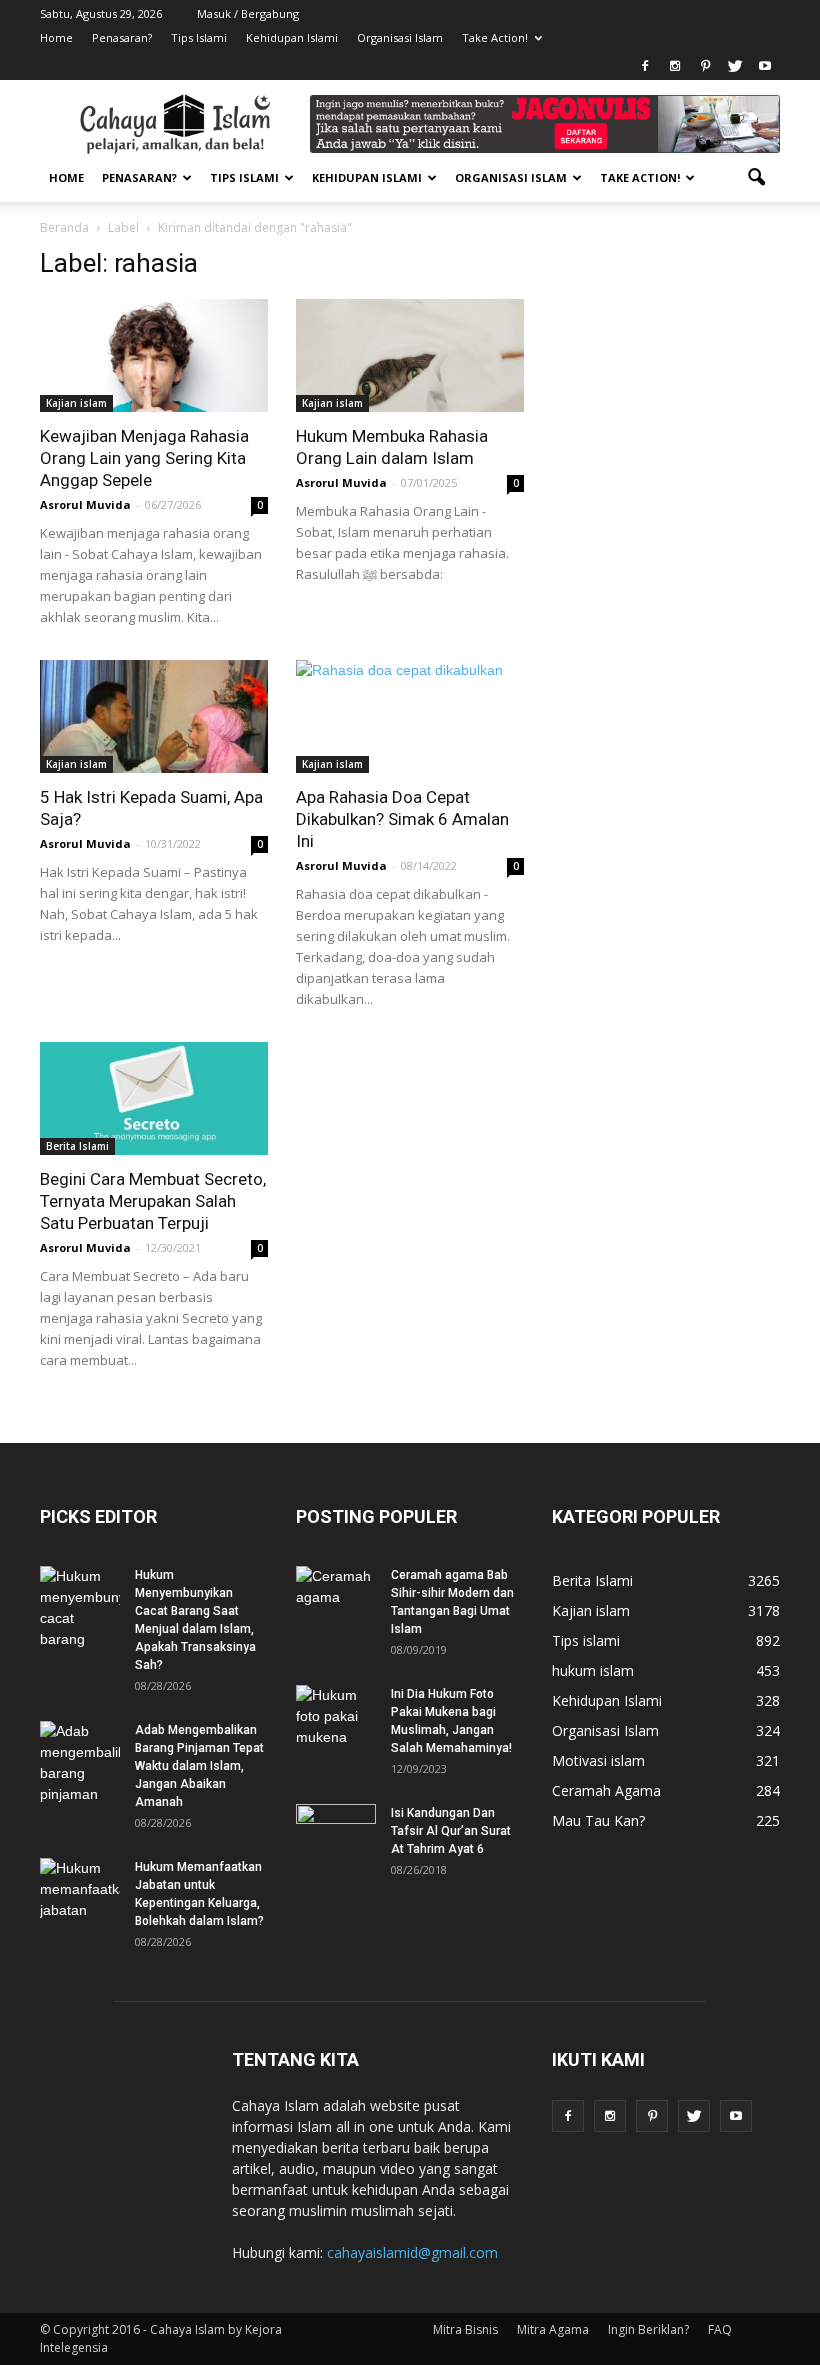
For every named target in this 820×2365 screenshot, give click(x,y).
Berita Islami (77, 1146)
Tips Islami (199, 37)
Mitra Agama (553, 2329)
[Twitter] (735, 66)
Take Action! (495, 37)
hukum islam (593, 1670)
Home (56, 37)
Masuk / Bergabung (248, 13)
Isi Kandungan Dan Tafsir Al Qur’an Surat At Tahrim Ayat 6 (451, 1831)
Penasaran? (122, 37)
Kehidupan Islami (292, 37)
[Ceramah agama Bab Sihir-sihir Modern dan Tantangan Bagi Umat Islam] (336, 1594)
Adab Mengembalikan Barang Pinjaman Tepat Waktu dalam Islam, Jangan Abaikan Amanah (199, 1766)
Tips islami (586, 1640)
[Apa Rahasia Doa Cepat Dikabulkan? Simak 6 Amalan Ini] (410, 716)
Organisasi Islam (400, 37)
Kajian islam (76, 403)
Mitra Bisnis (465, 2329)
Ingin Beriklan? (648, 2329)
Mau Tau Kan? (598, 1820)
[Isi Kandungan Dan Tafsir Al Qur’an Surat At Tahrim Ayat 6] (336, 1825)
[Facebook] (645, 66)
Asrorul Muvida (85, 504)
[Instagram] (675, 66)
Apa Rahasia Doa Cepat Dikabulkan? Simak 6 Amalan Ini (402, 819)
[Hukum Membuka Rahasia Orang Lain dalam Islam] (410, 355)
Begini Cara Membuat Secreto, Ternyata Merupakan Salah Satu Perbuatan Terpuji (153, 1201)
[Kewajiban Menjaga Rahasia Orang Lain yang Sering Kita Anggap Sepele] (154, 355)
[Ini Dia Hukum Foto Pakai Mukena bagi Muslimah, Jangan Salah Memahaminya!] (336, 1716)
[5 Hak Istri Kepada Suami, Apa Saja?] (154, 716)
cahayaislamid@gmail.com (412, 2252)
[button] (756, 178)
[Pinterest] (705, 66)
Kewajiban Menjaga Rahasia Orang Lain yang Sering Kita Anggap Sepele (144, 458)
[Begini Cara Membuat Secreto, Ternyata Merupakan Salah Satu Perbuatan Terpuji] (154, 1098)
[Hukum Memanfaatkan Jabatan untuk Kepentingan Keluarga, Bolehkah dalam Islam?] (80, 1889)
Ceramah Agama (606, 1790)
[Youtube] (765, 66)
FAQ (720, 2329)
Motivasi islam (598, 1760)
